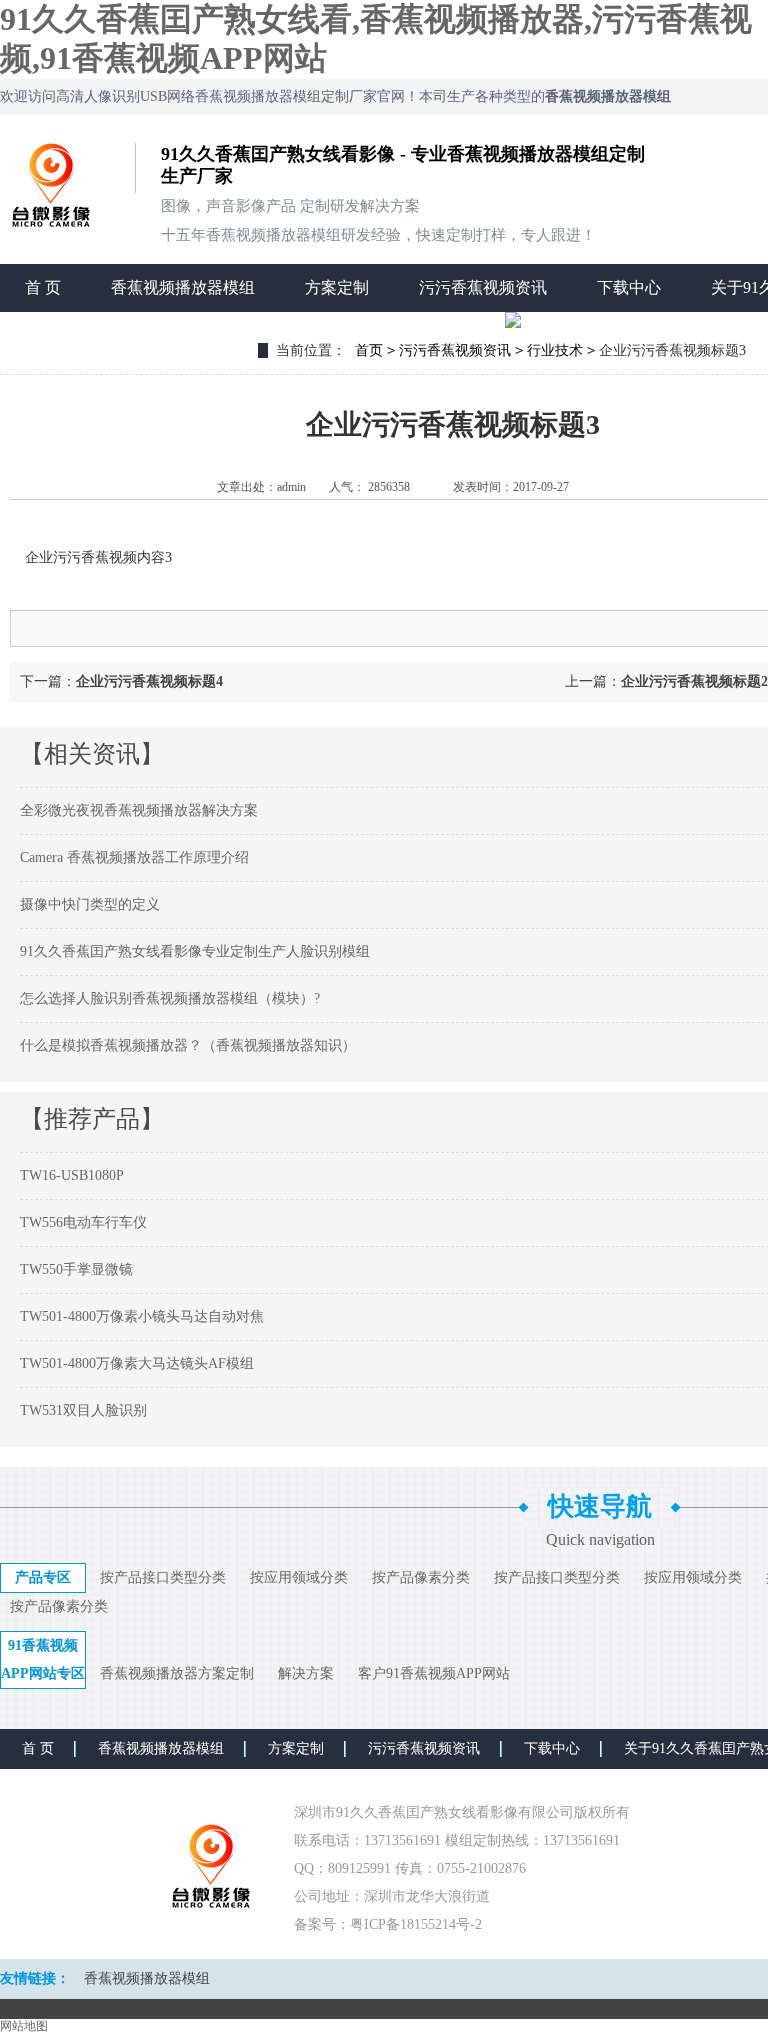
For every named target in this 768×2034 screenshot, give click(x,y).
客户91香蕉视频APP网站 (434, 1673)
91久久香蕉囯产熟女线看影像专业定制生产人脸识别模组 (195, 951)
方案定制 (337, 287)
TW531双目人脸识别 (83, 1410)
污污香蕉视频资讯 (483, 287)
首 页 (43, 287)
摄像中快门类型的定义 (90, 904)
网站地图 (24, 2026)
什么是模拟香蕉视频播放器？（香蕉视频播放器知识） (188, 1045)
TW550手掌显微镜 (76, 1269)
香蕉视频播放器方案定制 (177, 1673)
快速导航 (600, 1506)
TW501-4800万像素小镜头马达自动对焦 (142, 1316)
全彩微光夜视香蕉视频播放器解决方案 (139, 810)
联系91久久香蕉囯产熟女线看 (129, 335)
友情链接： (35, 1978)
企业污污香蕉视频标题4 (149, 681)
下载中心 (629, 287)
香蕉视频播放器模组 (183, 287)
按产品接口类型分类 (163, 1577)
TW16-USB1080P (72, 1175)
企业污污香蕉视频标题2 (694, 681)
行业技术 (555, 350)
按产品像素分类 (421, 1577)
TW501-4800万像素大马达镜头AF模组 (137, 1363)
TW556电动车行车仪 (83, 1222)
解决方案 (306, 1673)
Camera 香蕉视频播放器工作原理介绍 (134, 857)
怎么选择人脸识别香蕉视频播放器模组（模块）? (170, 998)
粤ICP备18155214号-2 (416, 1924)
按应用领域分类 (299, 1577)
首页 (369, 350)
